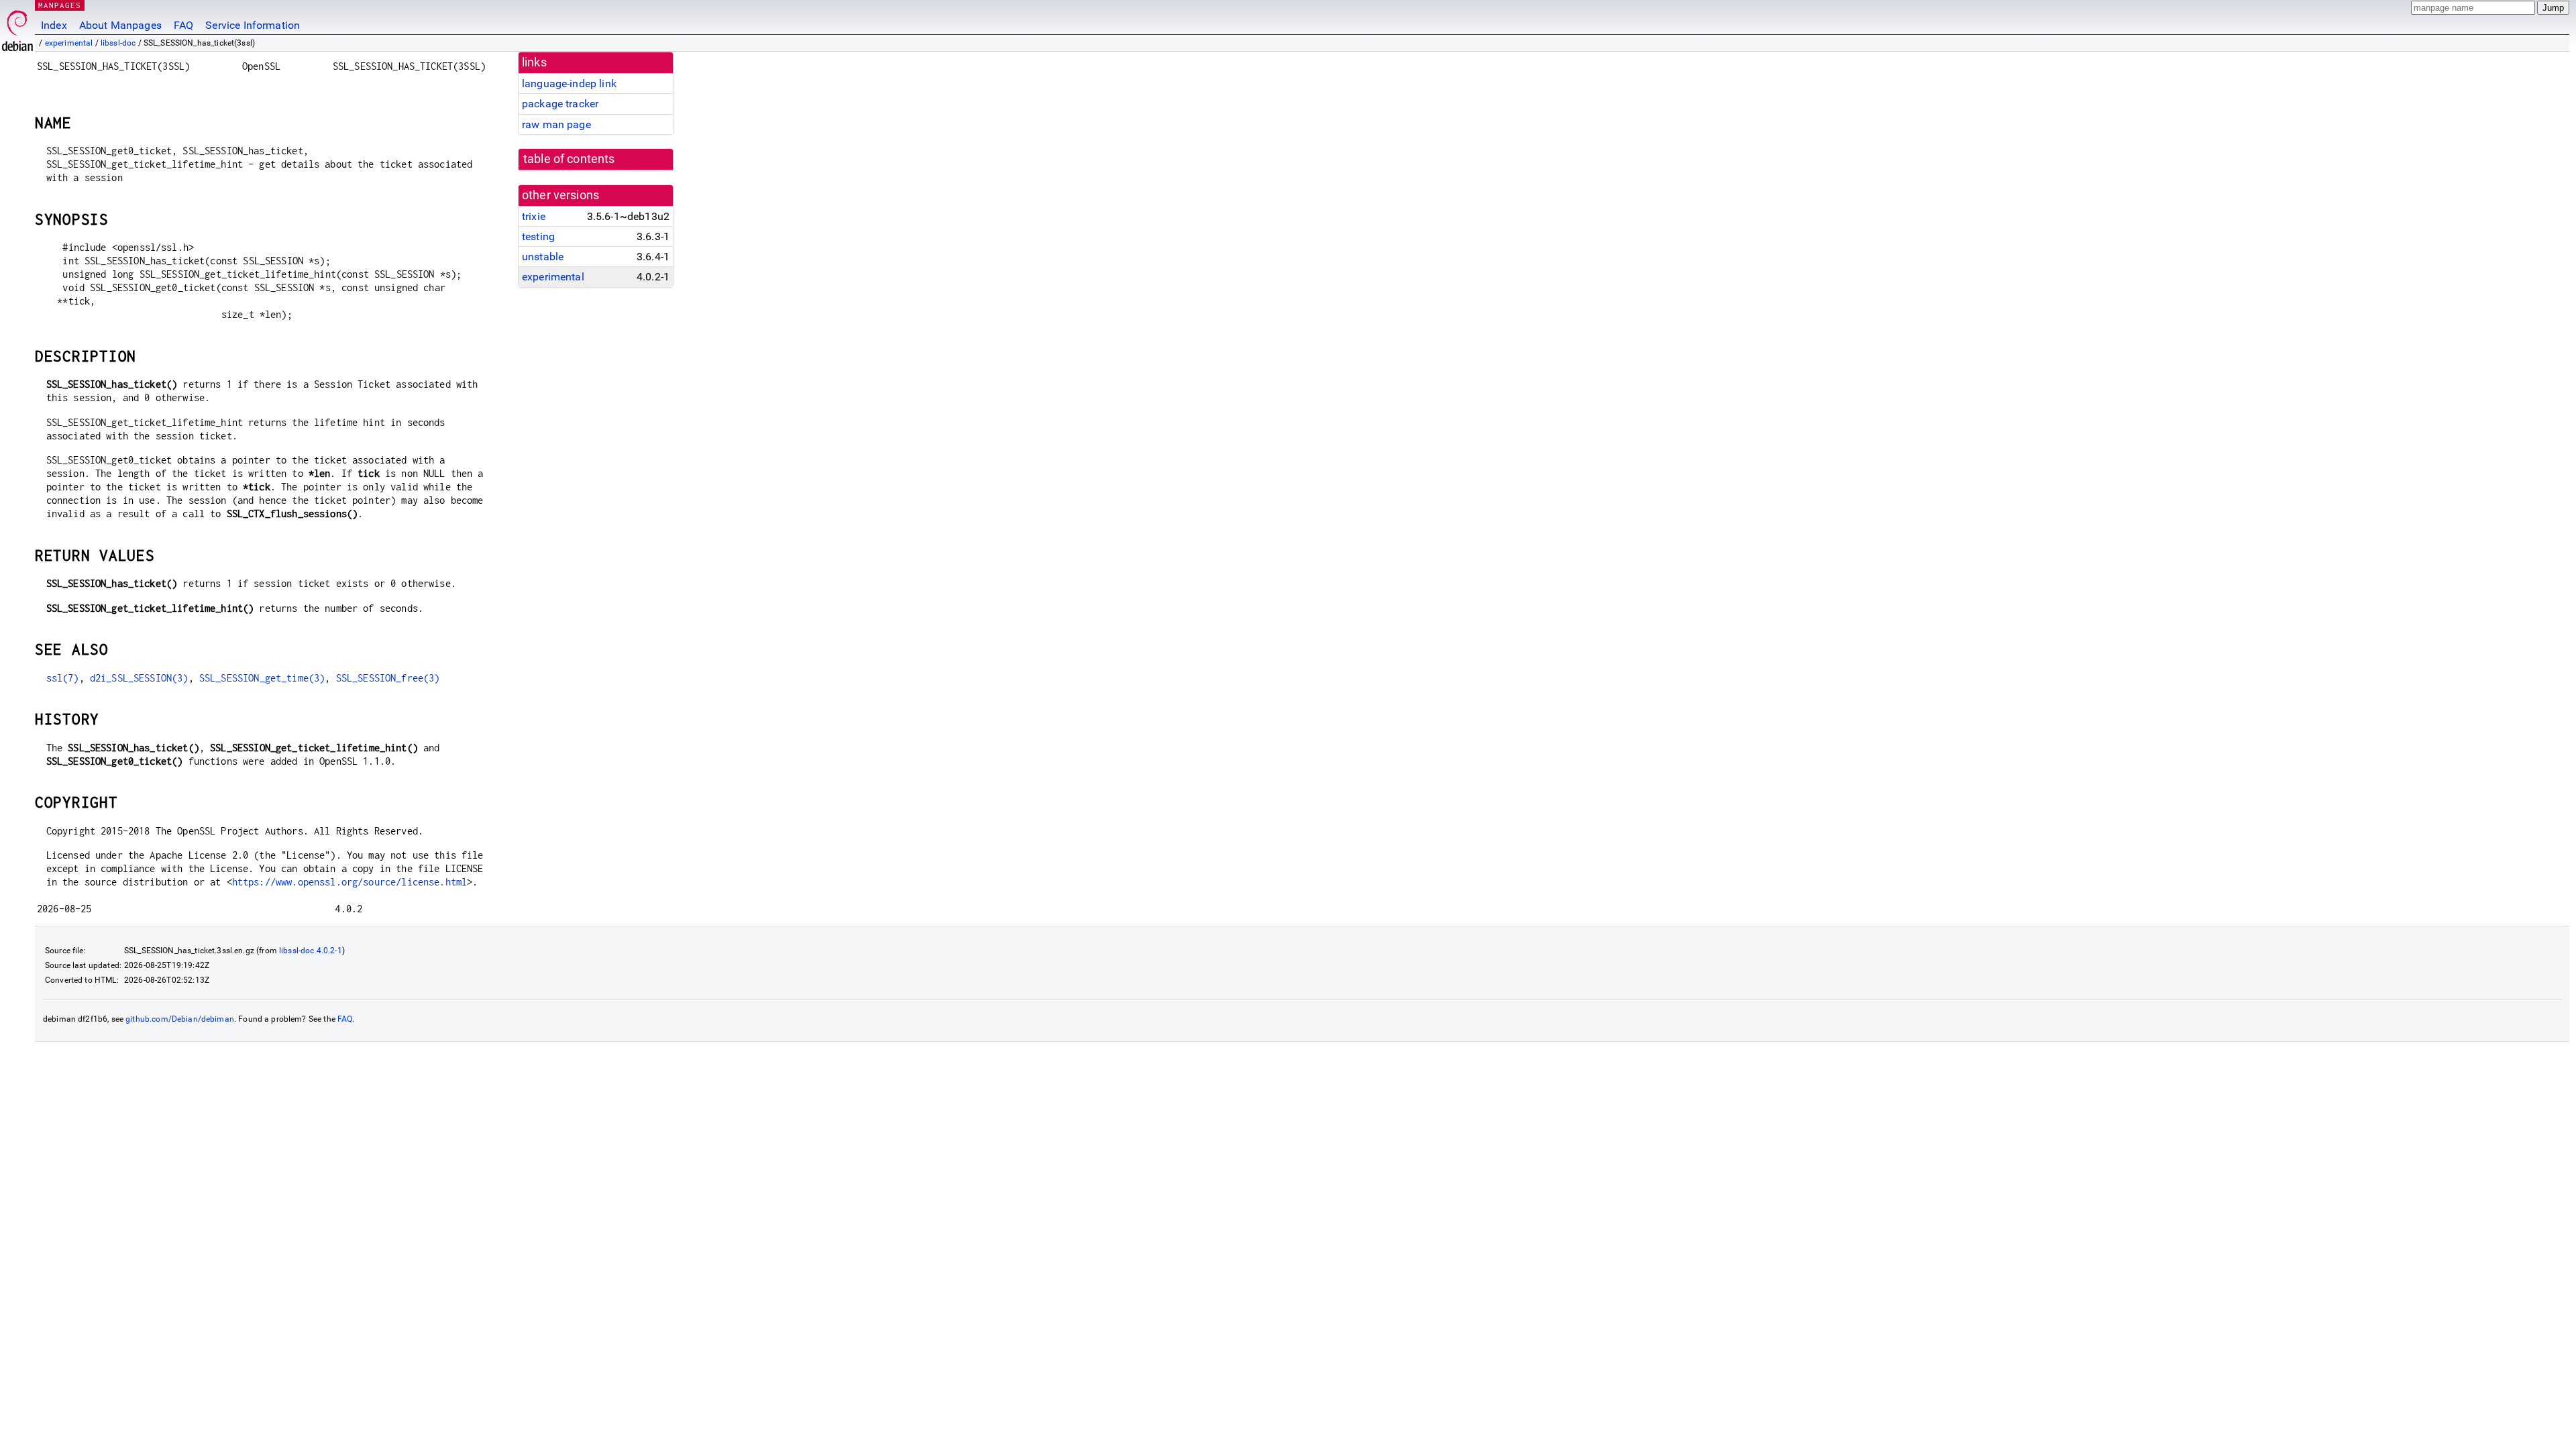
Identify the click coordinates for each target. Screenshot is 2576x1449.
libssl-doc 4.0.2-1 (311, 951)
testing (538, 236)
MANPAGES (60, 5)
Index (54, 25)
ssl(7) (63, 678)
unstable (543, 257)
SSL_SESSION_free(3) (388, 678)
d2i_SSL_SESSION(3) (139, 678)
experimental (69, 43)
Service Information (253, 25)
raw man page (556, 124)
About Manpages (120, 25)
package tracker (560, 104)
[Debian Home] (17, 27)
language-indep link (569, 84)
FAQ (183, 25)
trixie (534, 216)
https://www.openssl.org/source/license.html (350, 882)
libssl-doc (118, 43)
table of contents (569, 159)
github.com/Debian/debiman (180, 1019)
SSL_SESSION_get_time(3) (262, 678)
